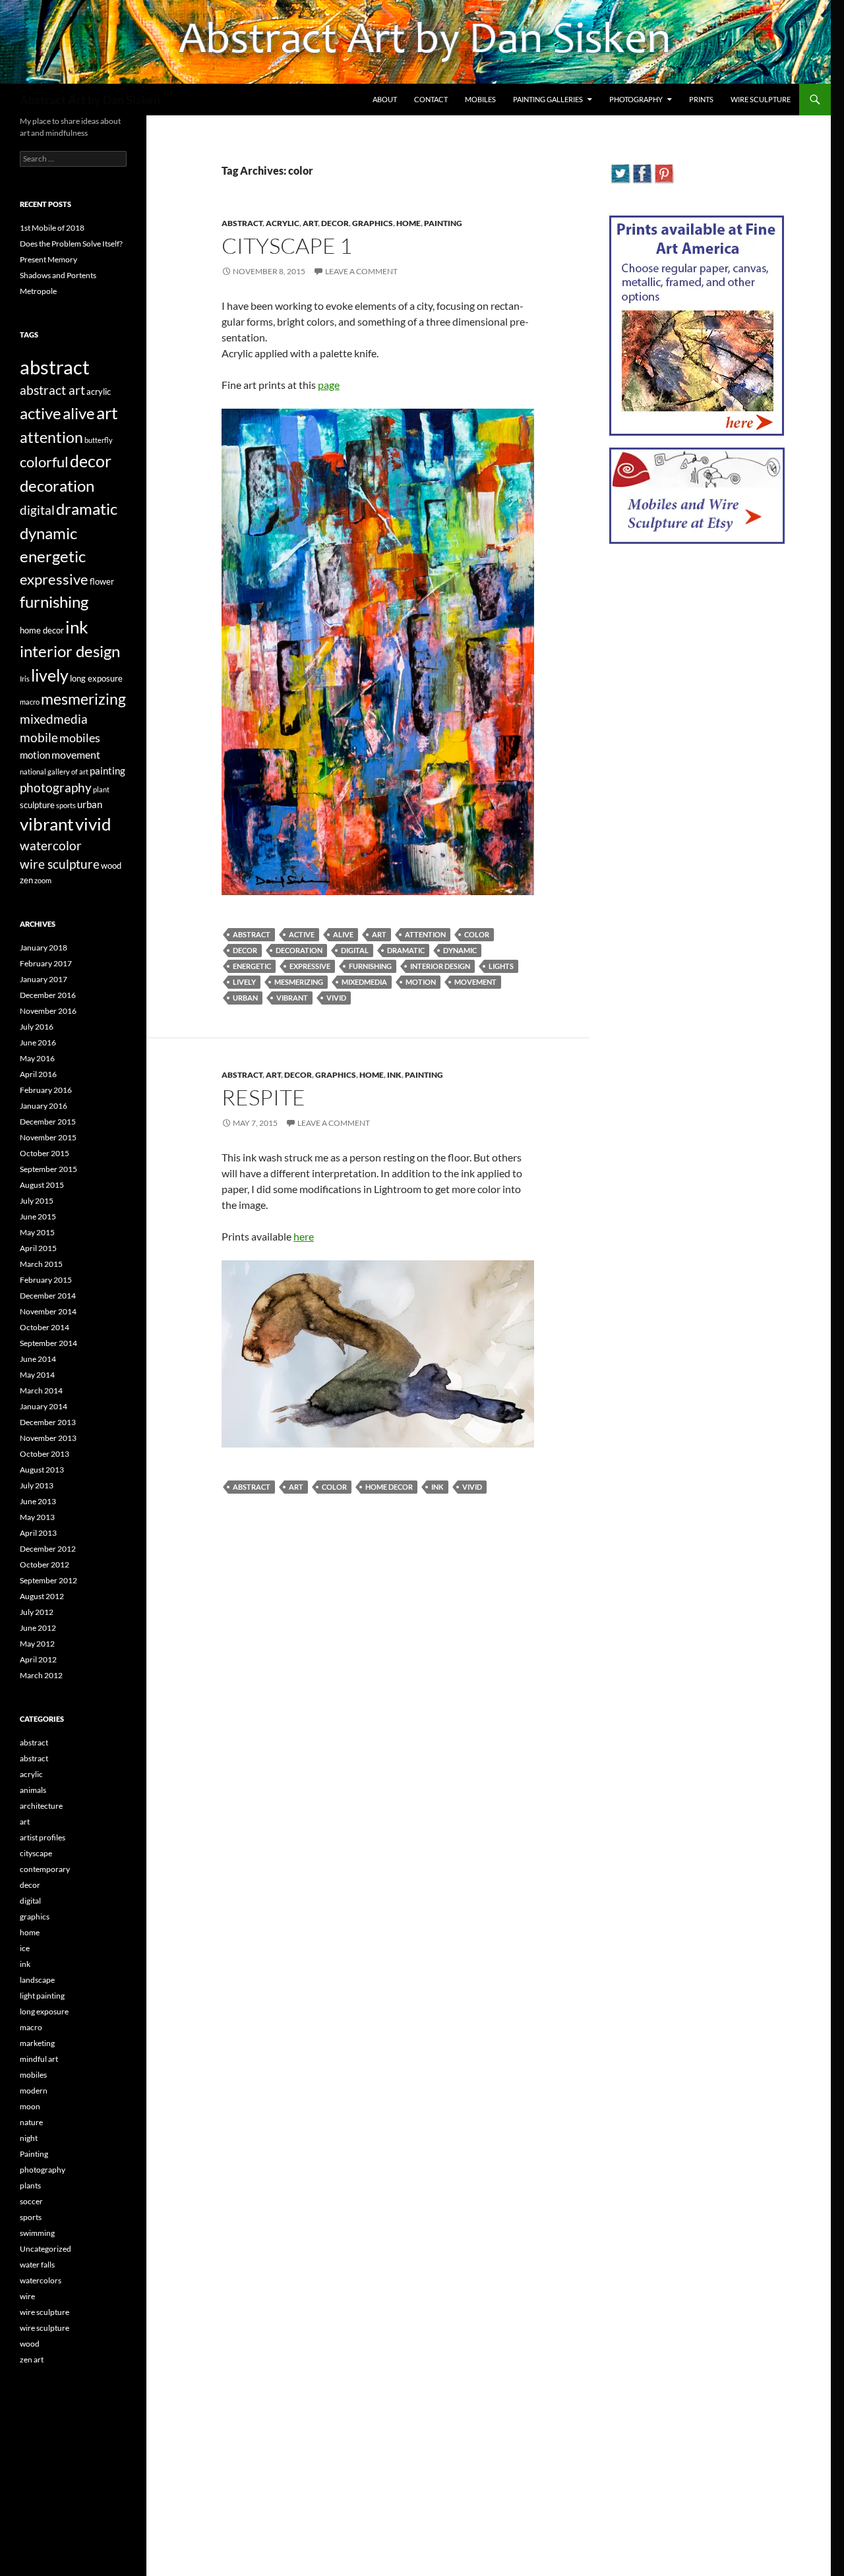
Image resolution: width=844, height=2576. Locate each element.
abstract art (52, 390)
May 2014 (37, 1375)
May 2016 (37, 1058)
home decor (389, 1487)
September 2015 (48, 1169)
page (329, 385)
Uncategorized (45, 2249)
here (304, 1236)
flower (102, 581)
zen (26, 880)
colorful (44, 462)
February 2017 (46, 963)
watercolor (51, 846)
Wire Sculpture (761, 99)
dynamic (460, 950)
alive (343, 934)
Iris (25, 679)
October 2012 (45, 1565)
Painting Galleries (548, 99)
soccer (31, 2201)
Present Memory (48, 259)
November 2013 (48, 1438)
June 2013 (38, 1501)
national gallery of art (54, 772)
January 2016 (44, 1106)
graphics (373, 223)
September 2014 (48, 1343)
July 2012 (37, 1612)
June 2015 (38, 1216)
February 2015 (46, 1280)
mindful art (39, 2059)
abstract (242, 223)
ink (394, 1075)
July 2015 (37, 1201)
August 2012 (42, 1596)
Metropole (38, 291)
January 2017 (44, 979)
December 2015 (48, 1122)
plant (101, 789)
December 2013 (48, 1422)
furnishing (370, 966)
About (385, 99)
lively (244, 982)
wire (27, 2296)
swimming (37, 2233)
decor (335, 223)
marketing (37, 2043)
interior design (440, 966)
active (302, 934)
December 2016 (48, 995)
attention (425, 934)
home (408, 223)
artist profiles (43, 1837)
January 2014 (44, 1406)
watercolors (41, 2280)
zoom (43, 880)
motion (421, 982)
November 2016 (48, 1011)
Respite (263, 1097)
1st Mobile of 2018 (52, 228)
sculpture (37, 805)
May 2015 (37, 1232)
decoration (299, 950)
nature (31, 2122)
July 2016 (37, 1027)
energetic (252, 966)
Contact (431, 99)
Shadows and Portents (58, 275)
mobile (39, 738)
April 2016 (38, 1074)
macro (30, 702)
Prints (701, 99)
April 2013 (38, 1533)
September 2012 (48, 1580)
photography (56, 787)
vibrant (292, 998)
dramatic (406, 950)
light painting (42, 1996)
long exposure (96, 678)
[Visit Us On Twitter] (620, 172)
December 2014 (48, 1296)
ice (25, 1948)
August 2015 (42, 1185)
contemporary (45, 1869)
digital (355, 950)
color (477, 934)
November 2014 (48, 1311)
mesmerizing (299, 982)
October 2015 (45, 1153)
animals (33, 1790)
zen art (32, 2359)
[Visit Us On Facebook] (642, 172)
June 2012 (38, 1628)
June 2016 (38, 1042)
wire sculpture (60, 864)
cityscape (36, 1853)
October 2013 (45, 1454)
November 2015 (48, 1137)
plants (30, 2185)
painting (107, 771)
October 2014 (45, 1327)
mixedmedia (364, 982)
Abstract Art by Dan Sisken (90, 100)
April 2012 (38, 1659)
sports (66, 805)
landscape (37, 1980)
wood (111, 865)
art (310, 223)
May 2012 (37, 1644)
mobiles (80, 738)
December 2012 (48, 1549)
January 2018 (44, 948)
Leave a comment (361, 271)
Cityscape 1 (287, 246)
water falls (37, 2265)
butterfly (99, 440)
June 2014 (38, 1359)
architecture (41, 1806)
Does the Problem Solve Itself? (71, 244)
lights (501, 966)
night (29, 2138)
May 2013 (37, 1517)
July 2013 (37, 1485)
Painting (443, 223)
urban (245, 998)
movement (475, 982)
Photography (636, 99)
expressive (310, 966)
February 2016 (46, 1090)
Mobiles (480, 99)
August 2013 (42, 1470)
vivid (336, 998)
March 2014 (41, 1390)
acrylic (283, 223)
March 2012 (41, 1675)
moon (30, 2106)
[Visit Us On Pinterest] (664, 172)
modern (34, 2091)
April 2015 (38, 1248)
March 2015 (41, 1264)
